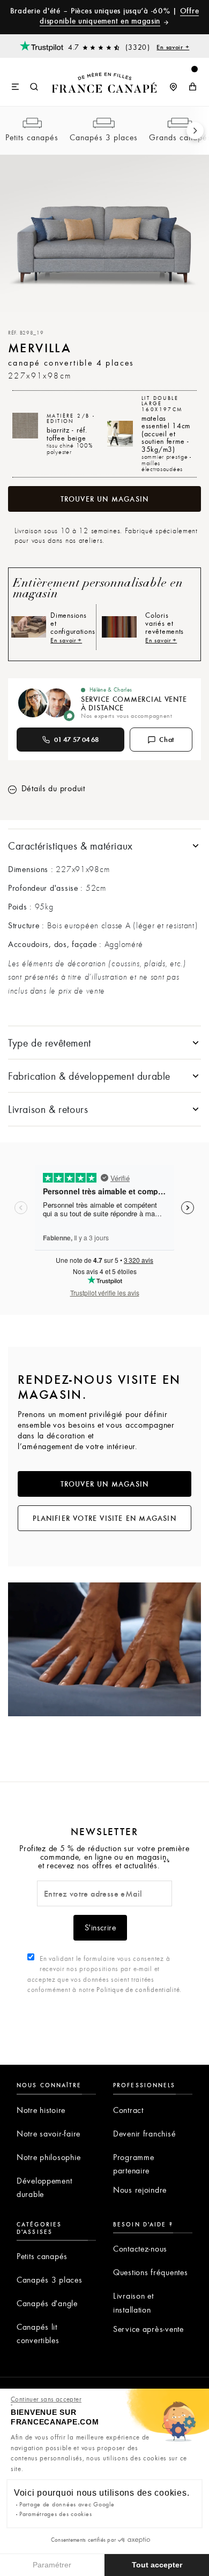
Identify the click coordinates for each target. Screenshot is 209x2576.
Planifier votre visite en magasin (104, 1518)
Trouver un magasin (105, 499)
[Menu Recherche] (25, 82)
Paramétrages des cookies (55, 2514)
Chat (167, 739)
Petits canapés (32, 137)
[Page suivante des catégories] (195, 131)
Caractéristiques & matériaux (70, 846)
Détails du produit (52, 788)
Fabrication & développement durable (89, 1076)
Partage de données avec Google (67, 2504)
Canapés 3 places (104, 137)
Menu (16, 87)
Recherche (35, 87)
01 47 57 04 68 (77, 739)
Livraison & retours (48, 1109)
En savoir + (173, 47)
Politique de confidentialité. (139, 1989)
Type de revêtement (50, 1043)
